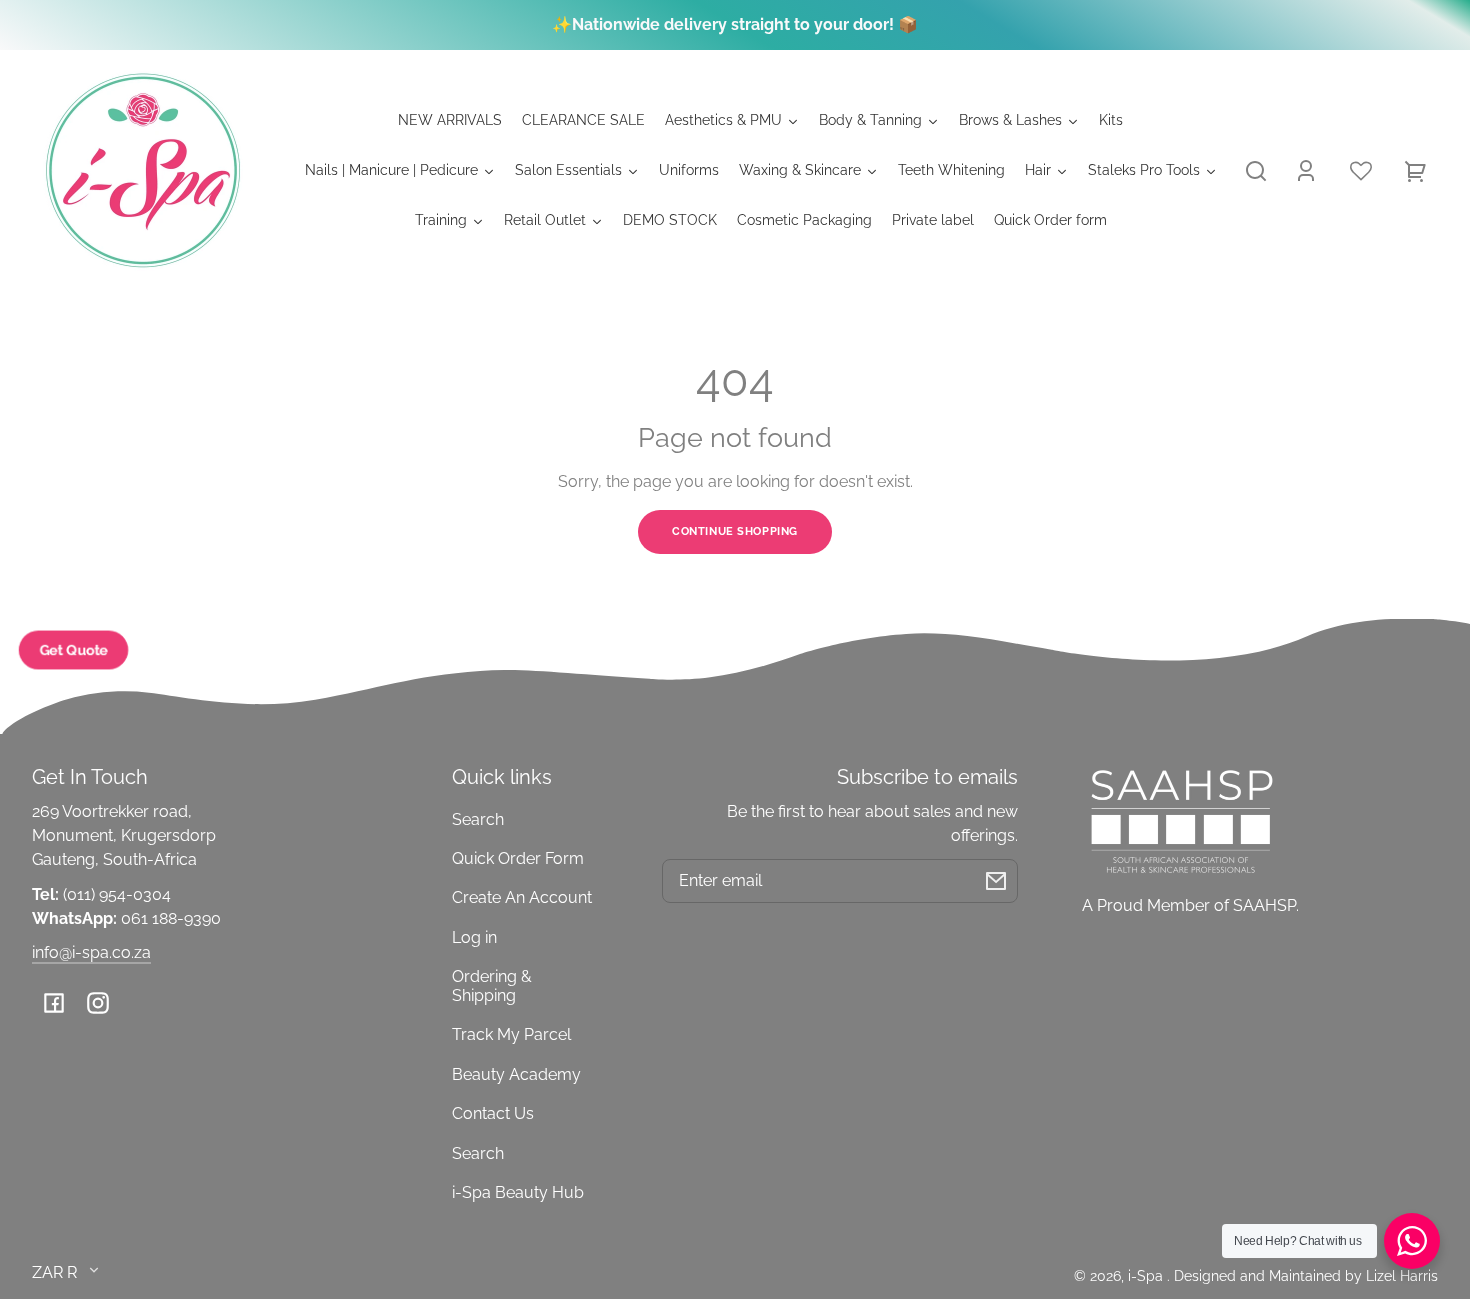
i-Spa (1147, 1275)
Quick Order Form (518, 858)
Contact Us (493, 1113)
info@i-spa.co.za (91, 952)
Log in (474, 937)
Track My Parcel (511, 1034)
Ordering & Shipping (492, 985)
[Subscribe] (996, 881)
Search (478, 819)
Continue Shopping (735, 531)
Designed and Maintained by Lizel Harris (1306, 1275)
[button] (1256, 171)
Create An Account (522, 897)
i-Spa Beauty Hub (518, 1192)
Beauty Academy (516, 1074)
